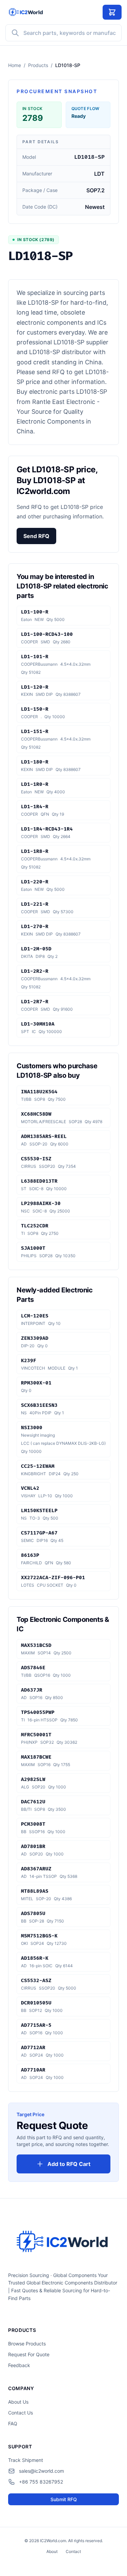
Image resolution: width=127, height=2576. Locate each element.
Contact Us (20, 2413)
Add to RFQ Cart (69, 2164)
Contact (73, 2551)
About (52, 2551)
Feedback (19, 2365)
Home (15, 65)
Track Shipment (26, 2460)
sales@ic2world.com (41, 2471)
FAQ (13, 2423)
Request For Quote (29, 2354)
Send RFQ (36, 536)
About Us (18, 2402)
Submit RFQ (64, 2499)
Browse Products (27, 2344)
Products (38, 65)
